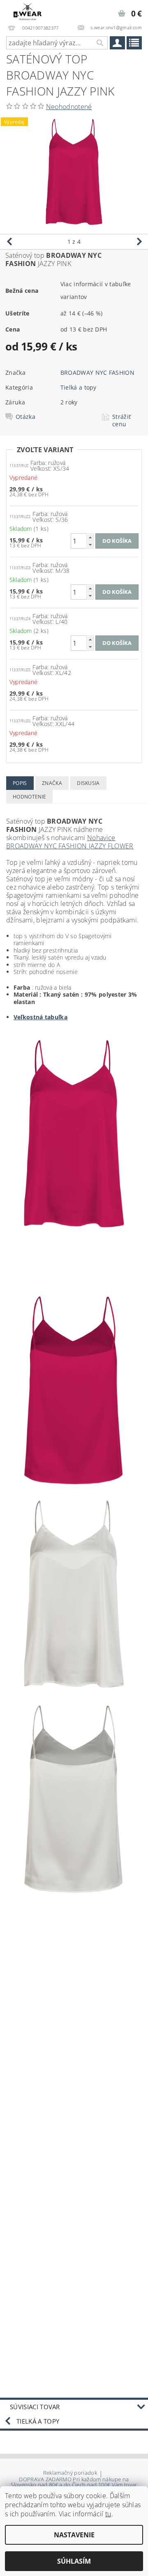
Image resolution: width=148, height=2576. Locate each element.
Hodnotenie (29, 797)
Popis (20, 783)
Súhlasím (74, 2561)
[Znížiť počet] (90, 545)
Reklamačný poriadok (70, 2473)
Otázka (25, 417)
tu (108, 2514)
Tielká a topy (79, 387)
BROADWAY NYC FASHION (97, 373)
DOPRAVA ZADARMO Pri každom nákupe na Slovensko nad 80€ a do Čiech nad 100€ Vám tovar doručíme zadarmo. (74, 2485)
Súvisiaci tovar (35, 2407)
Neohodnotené (69, 107)
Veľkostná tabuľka (40, 1017)
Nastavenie (74, 2535)
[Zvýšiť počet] (90, 537)
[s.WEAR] (28, 11)
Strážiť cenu (121, 420)
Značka (52, 783)
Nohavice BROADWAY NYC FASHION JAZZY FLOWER (70, 842)
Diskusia (88, 783)
